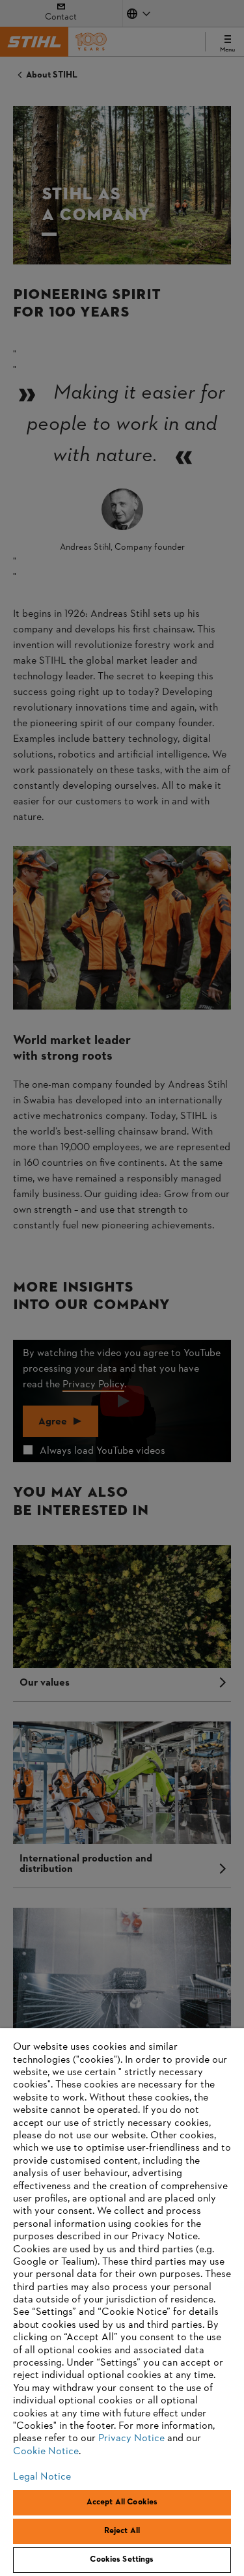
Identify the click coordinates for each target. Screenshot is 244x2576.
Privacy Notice (131, 2439)
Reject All (122, 2531)
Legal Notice (42, 2477)
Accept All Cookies (122, 2502)
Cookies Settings (122, 2560)
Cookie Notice (46, 2452)
